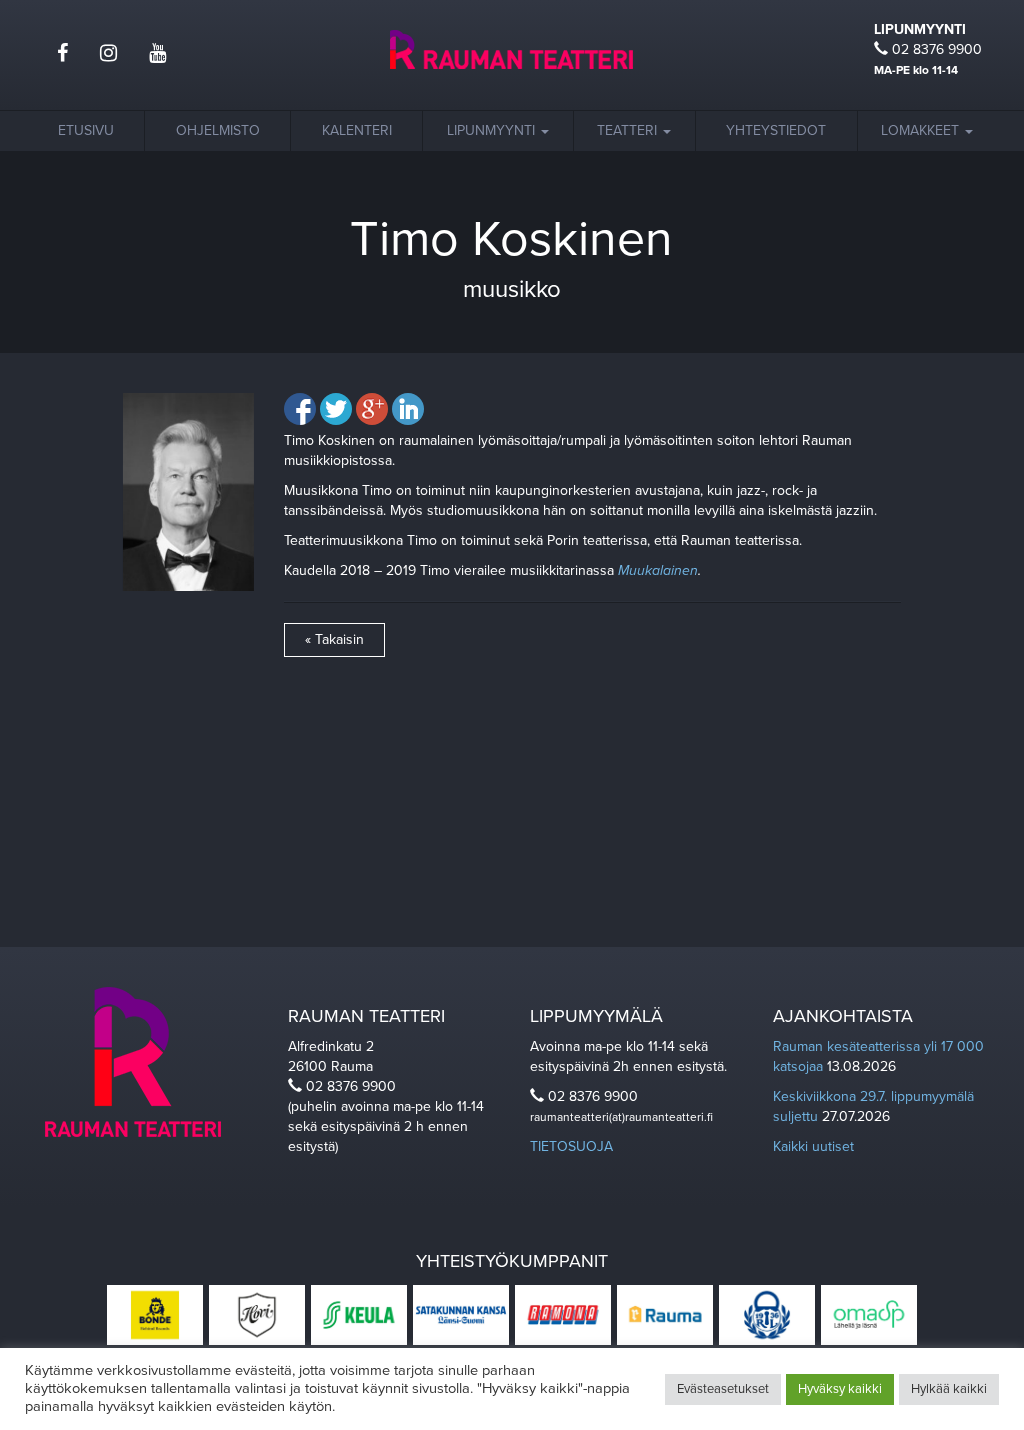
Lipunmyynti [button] (493, 130)
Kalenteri (357, 130)
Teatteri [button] (629, 130)
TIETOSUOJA (571, 1146)
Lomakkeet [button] (922, 130)
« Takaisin (334, 639)
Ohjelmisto (218, 130)
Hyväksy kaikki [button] (840, 1389)
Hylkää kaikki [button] (949, 1389)
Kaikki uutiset (813, 1146)
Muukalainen (658, 570)
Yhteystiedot (776, 130)
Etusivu (86, 130)
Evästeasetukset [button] (723, 1389)
